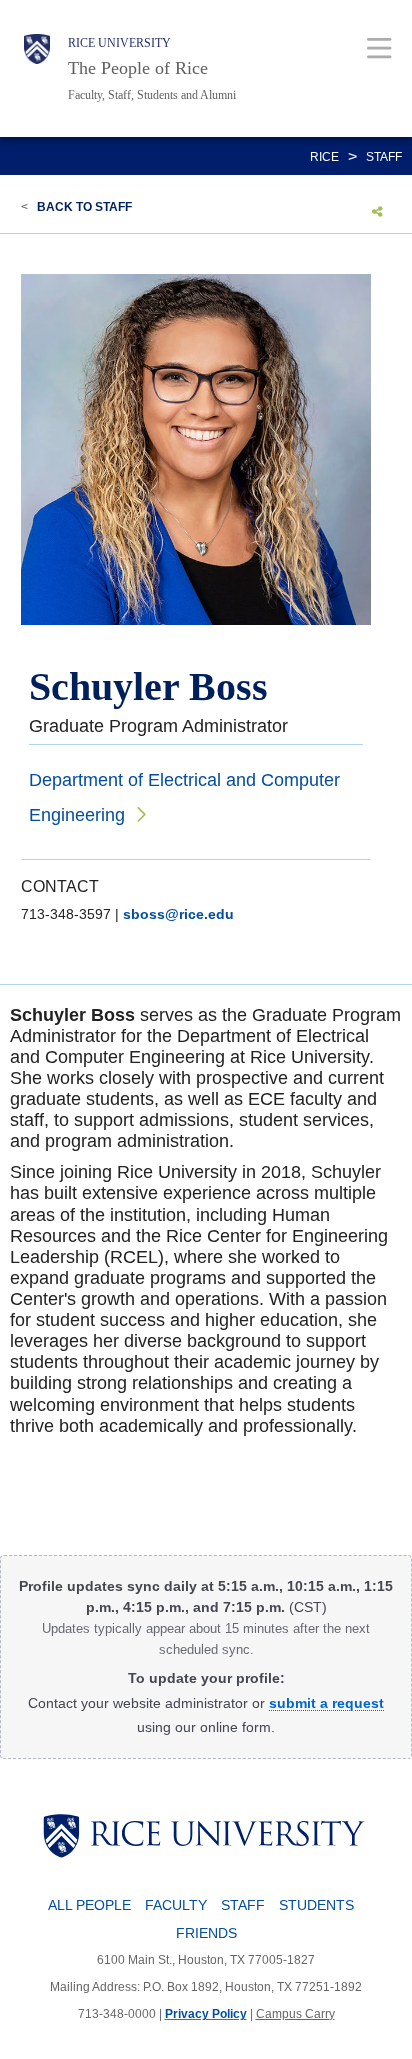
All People (89, 1905)
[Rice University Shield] (37, 68)
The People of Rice (138, 68)
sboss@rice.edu (178, 914)
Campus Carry (295, 2014)
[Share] (377, 211)
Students (316, 1905)
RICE (324, 157)
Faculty (176, 1905)
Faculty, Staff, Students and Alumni (152, 95)
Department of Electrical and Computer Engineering (184, 797)
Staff (384, 157)
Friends (206, 1933)
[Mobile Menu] (379, 47)
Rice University (119, 43)
